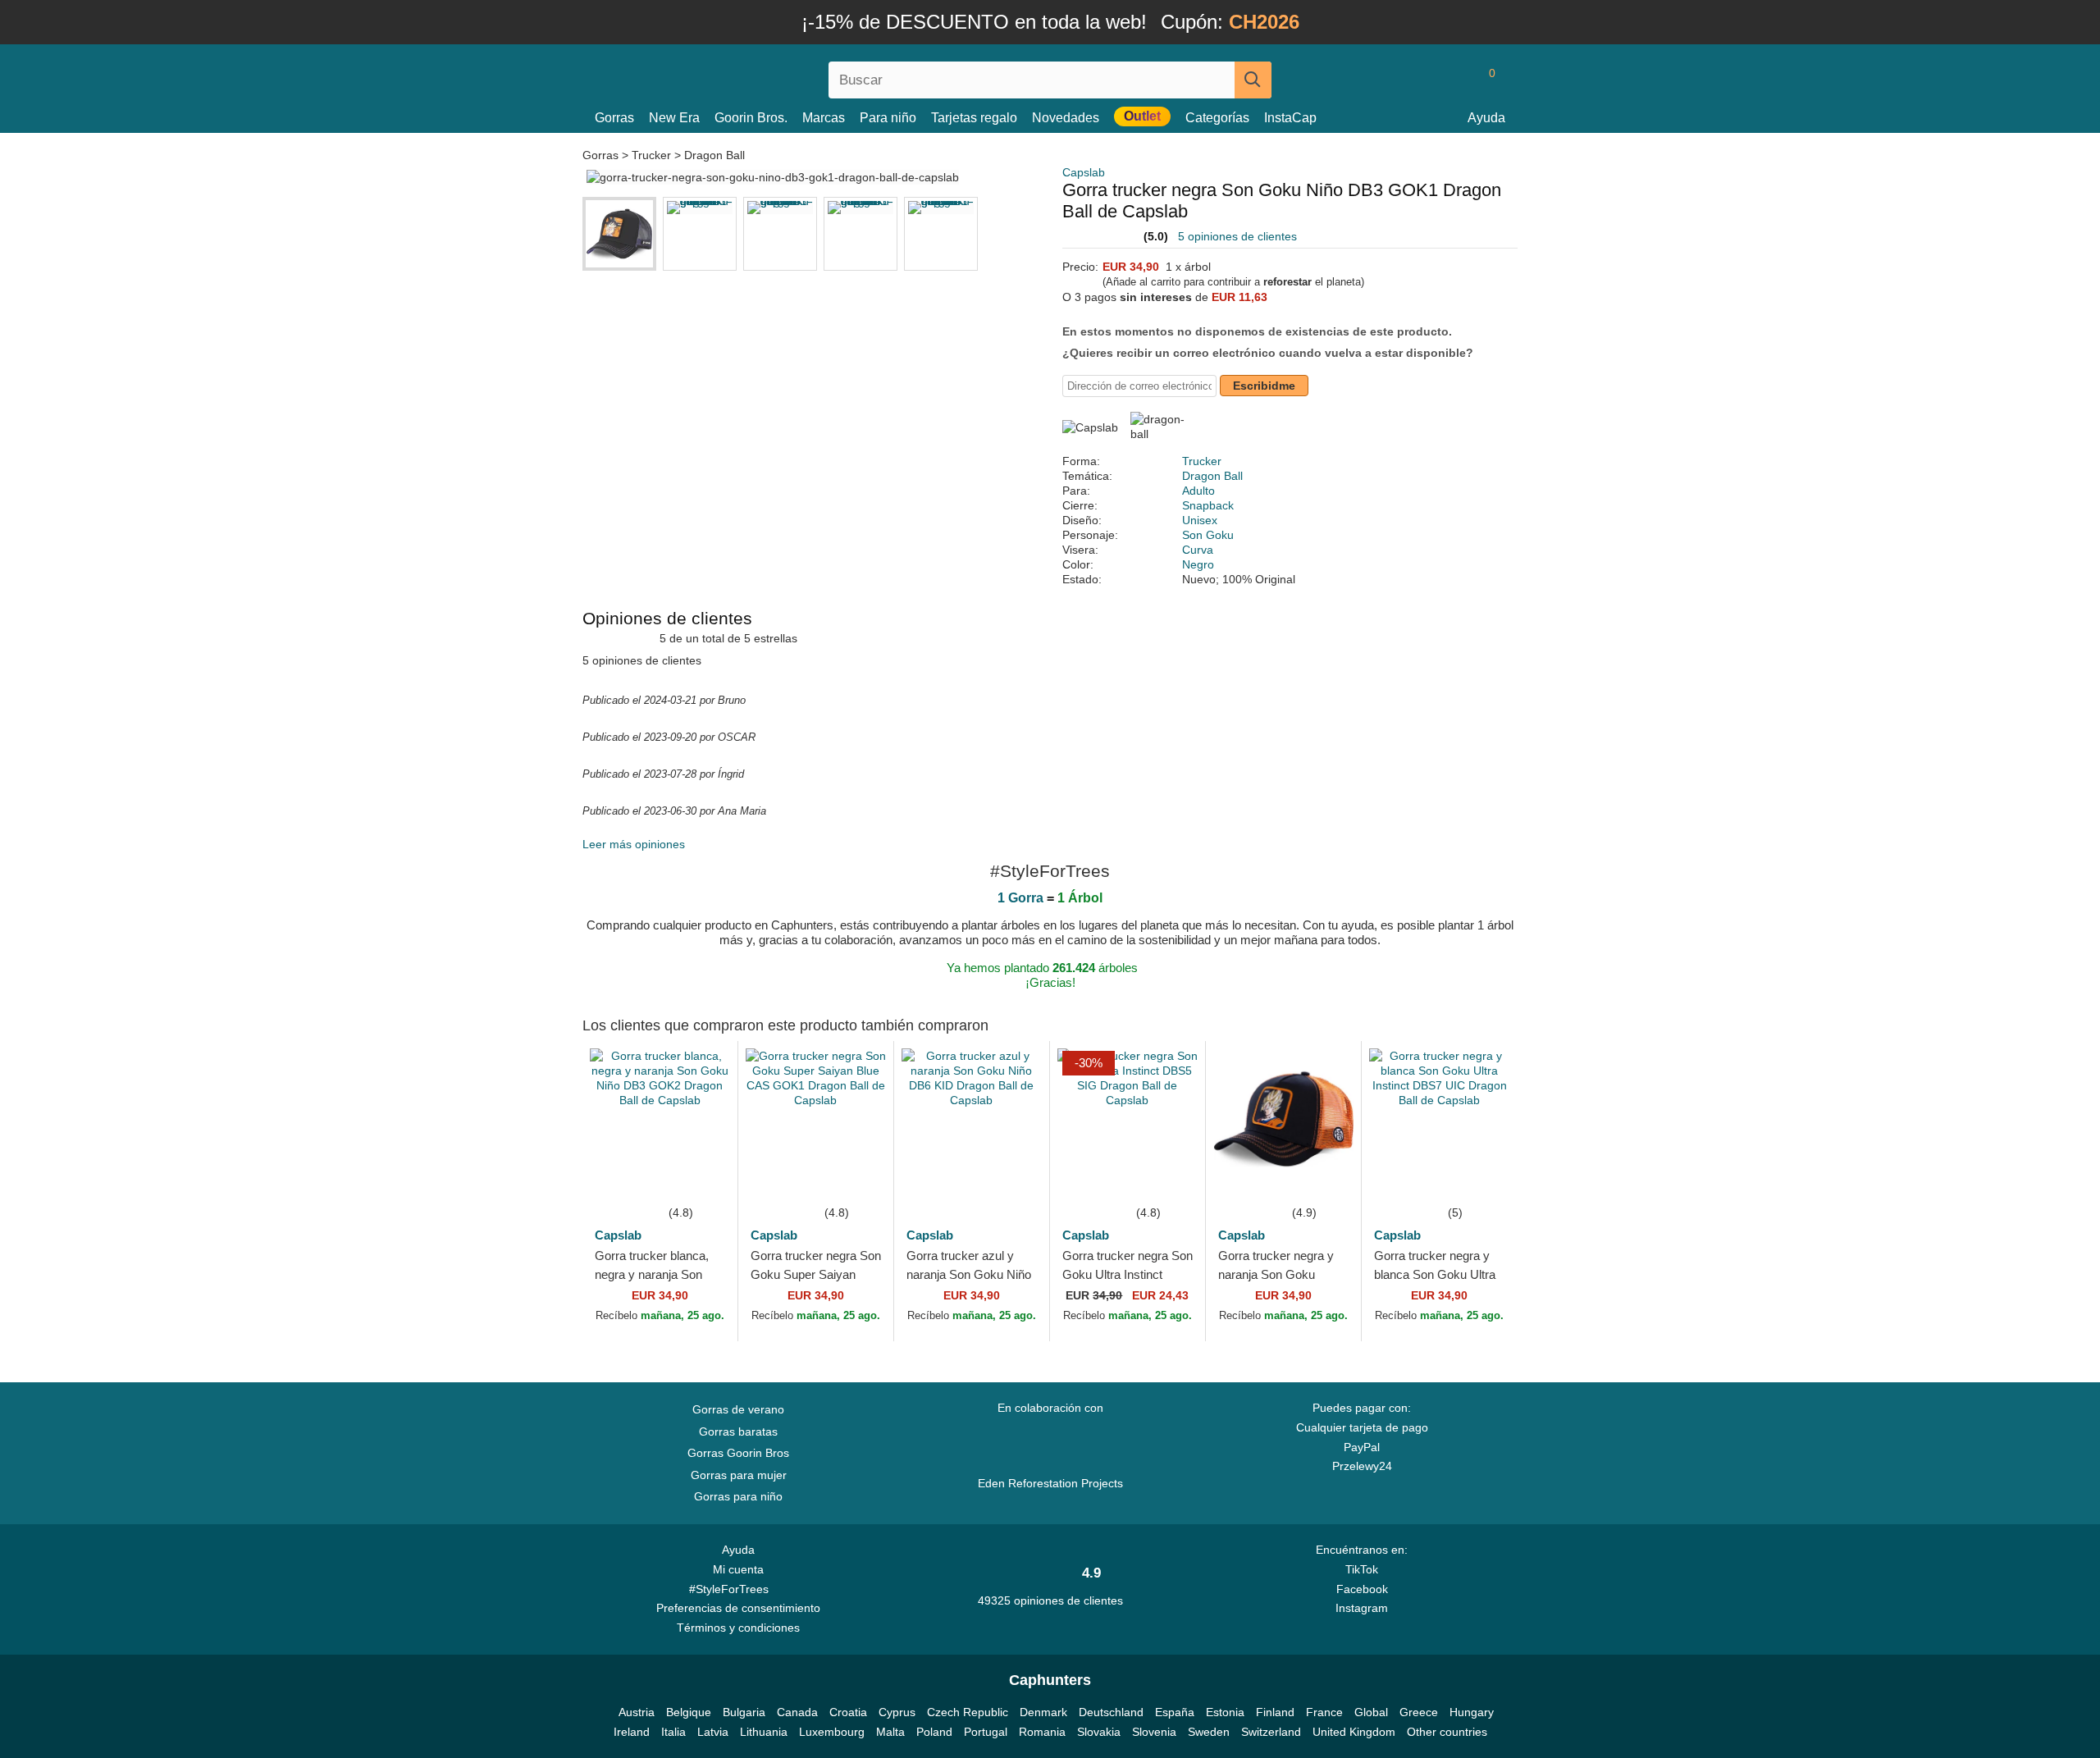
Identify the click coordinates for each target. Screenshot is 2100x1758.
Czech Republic (968, 1712)
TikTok (1362, 1569)
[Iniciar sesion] (1423, 80)
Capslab (1084, 172)
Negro (1198, 564)
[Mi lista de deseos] (1455, 80)
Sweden (1209, 1732)
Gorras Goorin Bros (738, 1453)
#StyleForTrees (732, 1589)
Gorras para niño (738, 1496)
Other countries (1447, 1732)
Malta (890, 1732)
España (1175, 1712)
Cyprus (897, 1712)
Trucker (651, 155)
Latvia (713, 1732)
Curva (1198, 550)
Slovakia (1099, 1732)
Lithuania (764, 1732)
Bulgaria (744, 1712)
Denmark (1043, 1712)
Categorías (1217, 118)
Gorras (614, 118)
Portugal (986, 1732)
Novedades (1066, 118)
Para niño (888, 118)
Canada (797, 1712)
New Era (674, 118)
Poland (934, 1732)
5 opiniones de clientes (1237, 236)
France (1324, 1712)
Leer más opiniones (634, 844)
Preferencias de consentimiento (738, 1608)
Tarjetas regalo (974, 118)
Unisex (1200, 520)
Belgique (689, 1712)
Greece (1419, 1712)
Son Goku (1208, 535)
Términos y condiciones (738, 1628)
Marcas (824, 118)
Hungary (1472, 1712)
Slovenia (1154, 1732)
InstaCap (1290, 118)
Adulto (1198, 491)
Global (1371, 1712)
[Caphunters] (738, 77)
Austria (637, 1712)
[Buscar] (1253, 80)
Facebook (1362, 1589)
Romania (1042, 1732)
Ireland (632, 1732)
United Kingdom (1354, 1732)
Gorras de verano (738, 1409)
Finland (1275, 1712)
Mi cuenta (738, 1569)
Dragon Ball (714, 155)
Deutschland (1111, 1712)
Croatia (848, 1712)
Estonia (1225, 1712)
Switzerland (1271, 1732)
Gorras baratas (738, 1432)
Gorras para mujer (739, 1475)
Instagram (1362, 1608)
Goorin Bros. (751, 118)
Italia (673, 1732)
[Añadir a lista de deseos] (701, 1178)
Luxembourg (832, 1732)
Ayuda (1486, 118)
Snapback (1208, 505)
